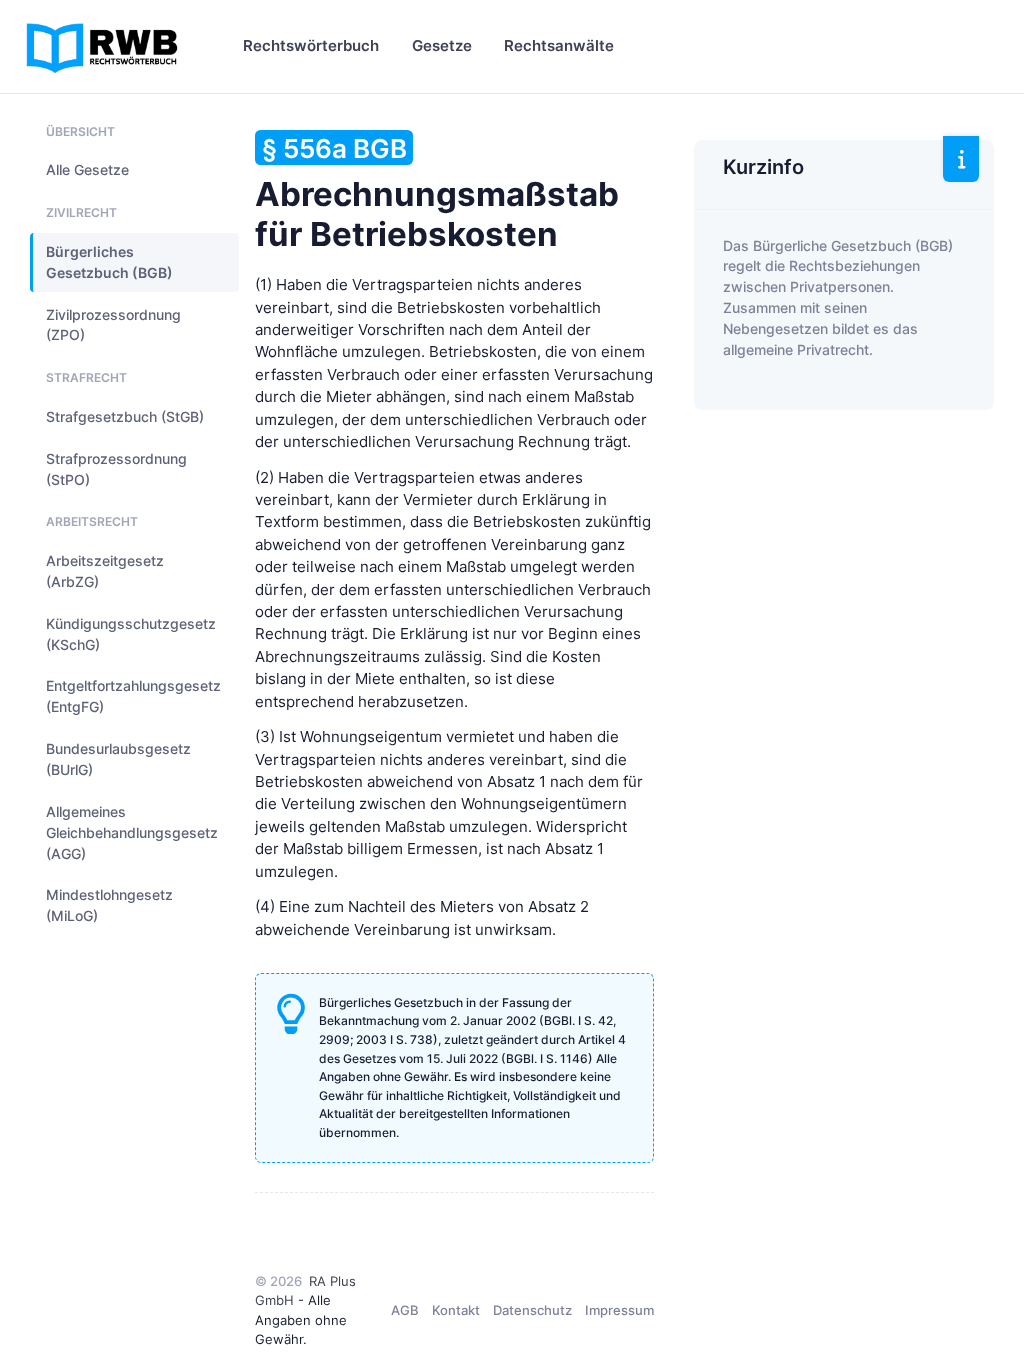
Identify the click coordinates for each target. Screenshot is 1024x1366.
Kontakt (456, 1310)
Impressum (619, 1310)
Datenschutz (532, 1310)
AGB (405, 1310)
